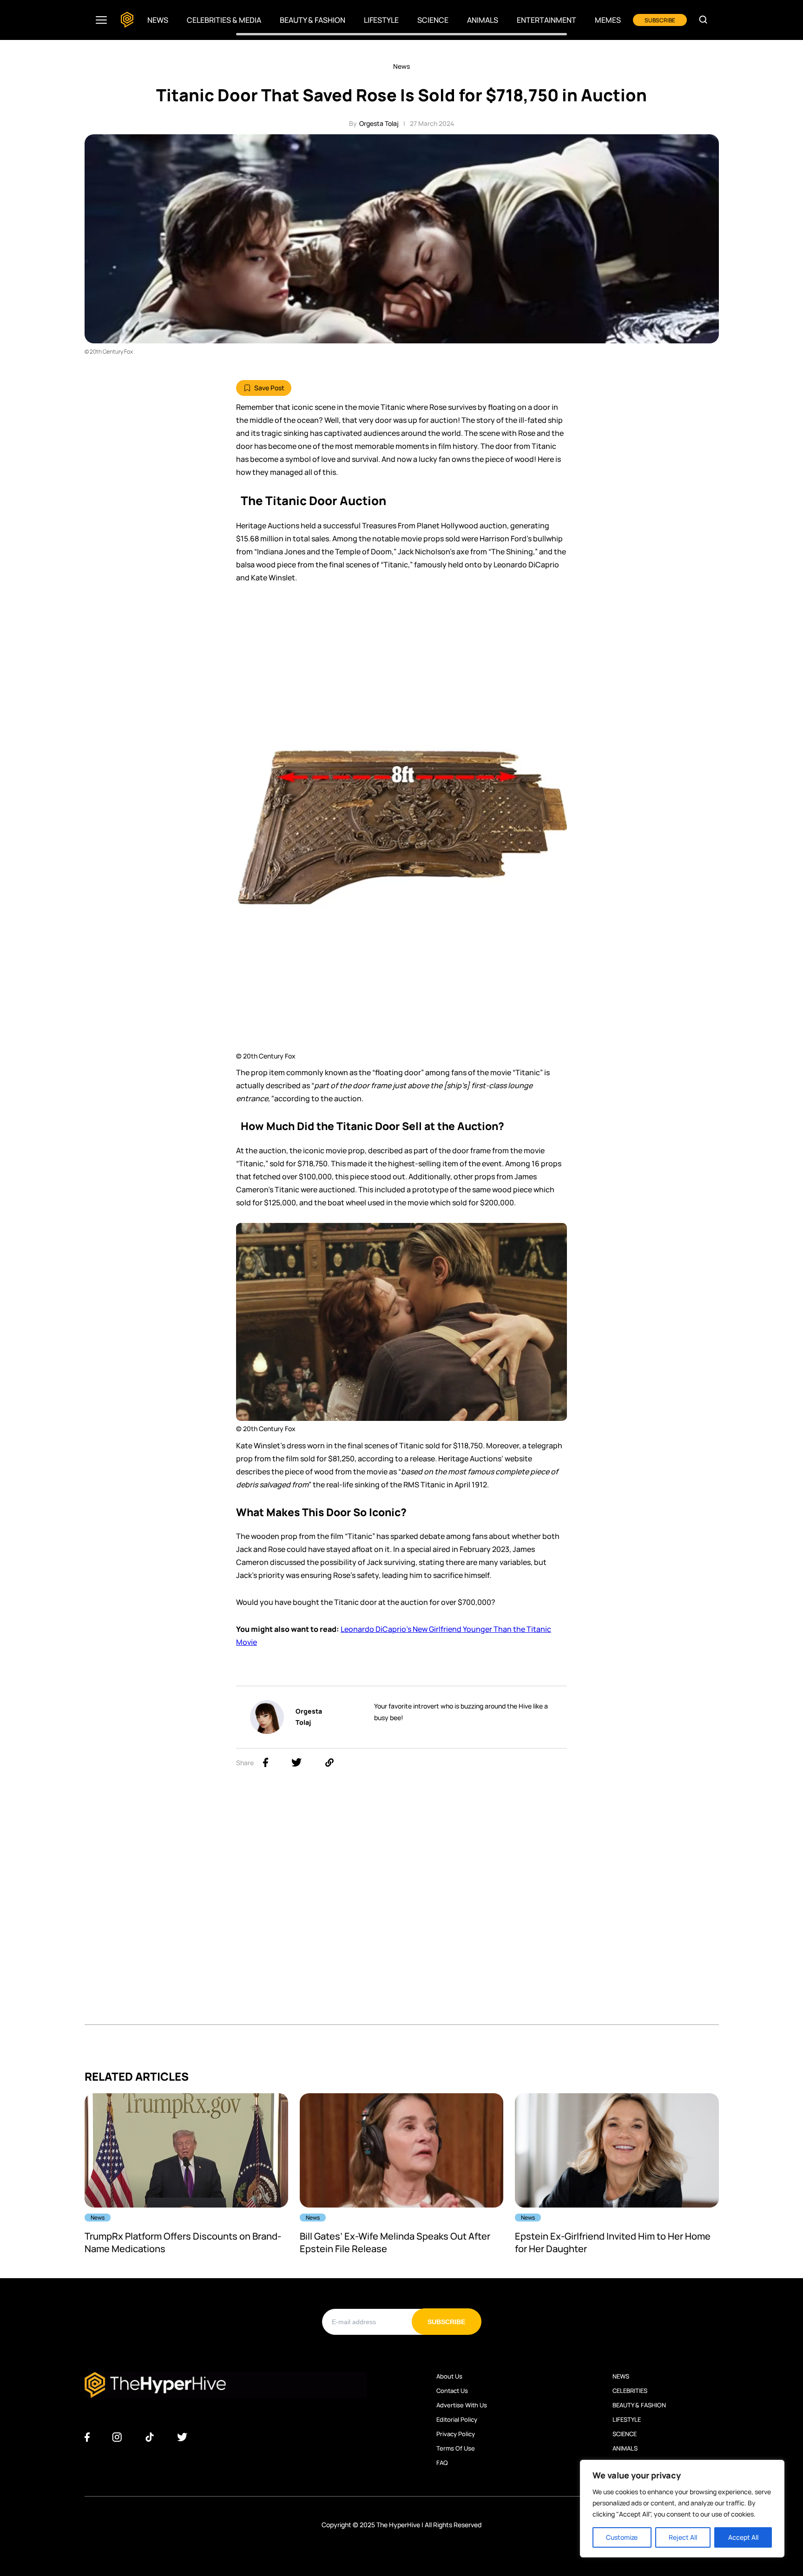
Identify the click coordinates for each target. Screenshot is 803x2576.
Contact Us (452, 2391)
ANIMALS (625, 2448)
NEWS (621, 2376)
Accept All (743, 2537)
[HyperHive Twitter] (182, 2438)
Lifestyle (381, 20)
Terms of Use (456, 2448)
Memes (608, 20)
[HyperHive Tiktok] (150, 2438)
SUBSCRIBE (660, 20)
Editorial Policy (457, 2419)
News (158, 20)
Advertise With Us (462, 2405)
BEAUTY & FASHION (639, 2405)
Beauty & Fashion (313, 20)
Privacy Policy (456, 2434)
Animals (483, 20)
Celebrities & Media (224, 20)
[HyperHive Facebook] (87, 2438)
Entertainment (546, 20)
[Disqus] (402, 1907)
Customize (622, 2537)
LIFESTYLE (627, 2419)
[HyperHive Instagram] (117, 2438)
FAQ (442, 2463)
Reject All (683, 2537)
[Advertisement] (401, 663)
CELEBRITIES (630, 2391)
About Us (449, 2376)
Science (433, 20)
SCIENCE (625, 2434)
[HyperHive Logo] (127, 20)
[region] (682, 2509)
